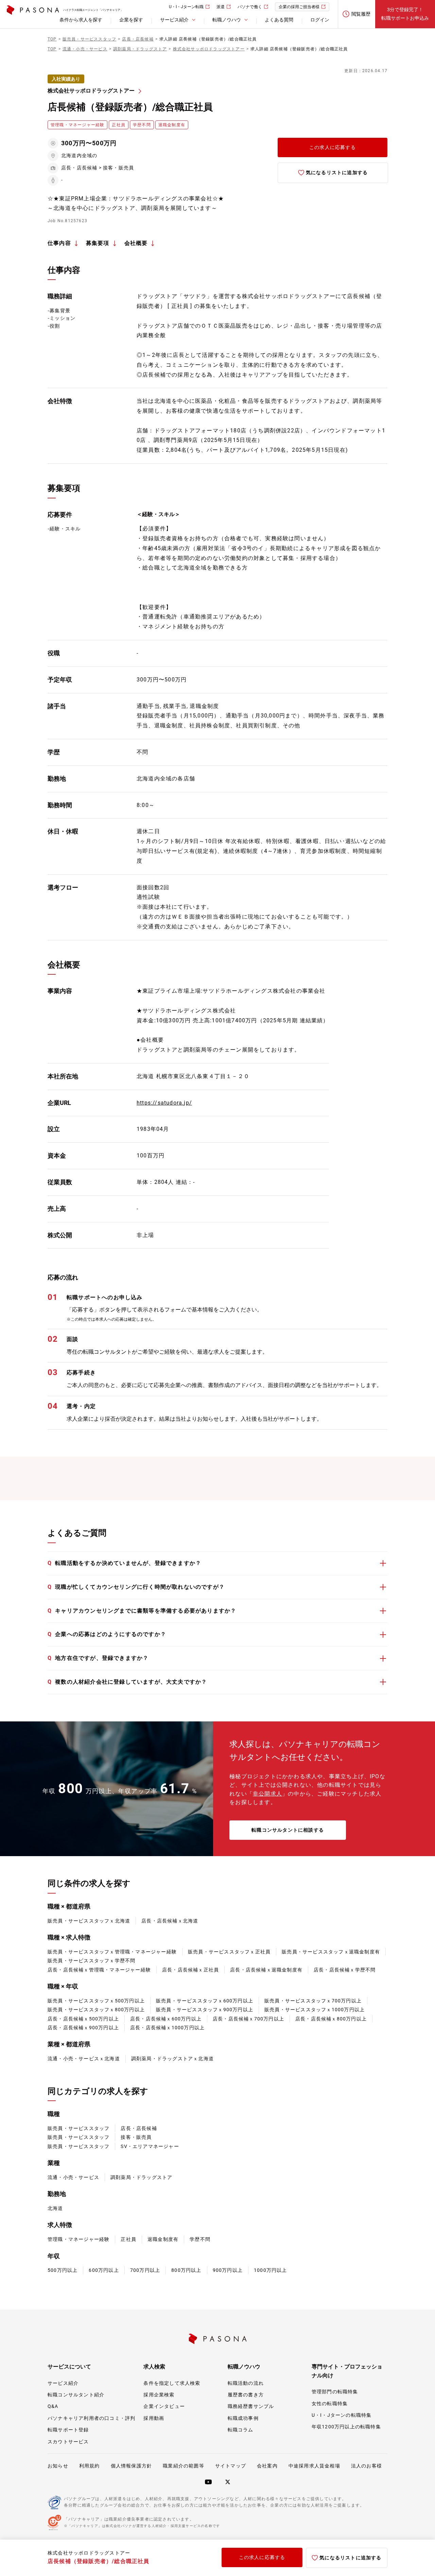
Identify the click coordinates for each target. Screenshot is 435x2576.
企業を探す (131, 20)
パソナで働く (250, 7)
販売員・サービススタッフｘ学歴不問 (91, 1961)
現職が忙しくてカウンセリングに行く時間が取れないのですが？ (136, 1587)
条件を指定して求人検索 (172, 2383)
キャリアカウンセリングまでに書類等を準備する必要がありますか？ (142, 1611)
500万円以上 (63, 2270)
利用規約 (90, 2466)
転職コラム (241, 2430)
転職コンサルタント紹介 (76, 2395)
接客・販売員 (136, 2137)
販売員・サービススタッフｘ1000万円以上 (315, 2010)
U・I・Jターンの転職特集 (342, 2415)
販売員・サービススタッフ (79, 2128)
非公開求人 (267, 1794)
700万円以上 (145, 2270)
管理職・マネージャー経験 (79, 2239)
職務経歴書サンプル (251, 2406)
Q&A (53, 2406)
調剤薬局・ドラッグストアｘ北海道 (172, 2059)
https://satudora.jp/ (164, 1103)
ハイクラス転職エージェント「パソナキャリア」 (93, 10)
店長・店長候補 (139, 2128)
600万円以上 (104, 2270)
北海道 (55, 2208)
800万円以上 (186, 2270)
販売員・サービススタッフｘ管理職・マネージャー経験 (112, 1952)
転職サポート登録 (68, 2430)
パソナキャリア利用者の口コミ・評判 (91, 2418)
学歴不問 (200, 2239)
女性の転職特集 (330, 2404)
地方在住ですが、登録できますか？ (98, 1658)
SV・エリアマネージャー (150, 2146)
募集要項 (98, 243)
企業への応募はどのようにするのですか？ (107, 1634)
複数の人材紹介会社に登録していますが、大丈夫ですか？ (127, 1682)
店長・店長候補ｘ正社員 (190, 1970)
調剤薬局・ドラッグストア (141, 2177)
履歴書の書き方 (246, 2395)
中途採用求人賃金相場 (314, 2466)
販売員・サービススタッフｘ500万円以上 (96, 2001)
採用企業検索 (159, 2395)
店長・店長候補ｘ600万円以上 (166, 2019)
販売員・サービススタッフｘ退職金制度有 (331, 1952)
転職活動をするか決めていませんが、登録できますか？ (124, 1563)
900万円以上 (228, 2270)
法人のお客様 (367, 2466)
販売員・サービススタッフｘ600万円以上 (205, 2001)
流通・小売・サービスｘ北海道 (84, 2059)
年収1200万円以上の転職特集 (346, 2427)
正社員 (128, 2239)
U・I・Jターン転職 (186, 7)
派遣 (221, 7)
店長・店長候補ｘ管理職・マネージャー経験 (99, 1970)
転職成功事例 (243, 2418)
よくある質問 (279, 20)
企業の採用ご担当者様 (299, 7)
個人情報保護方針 (132, 2466)
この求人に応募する (333, 147)
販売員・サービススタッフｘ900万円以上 (205, 2010)
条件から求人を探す (81, 20)
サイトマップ (231, 2466)
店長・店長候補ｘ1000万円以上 (167, 2028)
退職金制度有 (163, 2239)
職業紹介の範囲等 (184, 2466)
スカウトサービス (68, 2442)
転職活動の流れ (246, 2383)
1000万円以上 (271, 2270)
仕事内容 (59, 243)
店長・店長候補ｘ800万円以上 (331, 2019)
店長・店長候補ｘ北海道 (170, 1921)
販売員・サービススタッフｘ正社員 (229, 1952)
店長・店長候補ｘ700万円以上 (248, 2019)
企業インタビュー (164, 2406)
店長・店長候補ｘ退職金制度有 (266, 1970)
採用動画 (154, 2418)
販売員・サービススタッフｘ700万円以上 (313, 2001)
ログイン (320, 20)
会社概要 (136, 243)
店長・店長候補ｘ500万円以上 (83, 2019)
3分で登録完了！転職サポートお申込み (405, 14)
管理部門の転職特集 (335, 2392)
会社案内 (267, 2466)
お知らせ (58, 2466)
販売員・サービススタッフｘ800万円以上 (96, 2010)
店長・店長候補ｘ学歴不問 (345, 1970)
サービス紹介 (63, 2383)
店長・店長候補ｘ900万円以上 (83, 2028)
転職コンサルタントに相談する (288, 1830)
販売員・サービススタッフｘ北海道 (89, 1921)
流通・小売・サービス (73, 2177)
